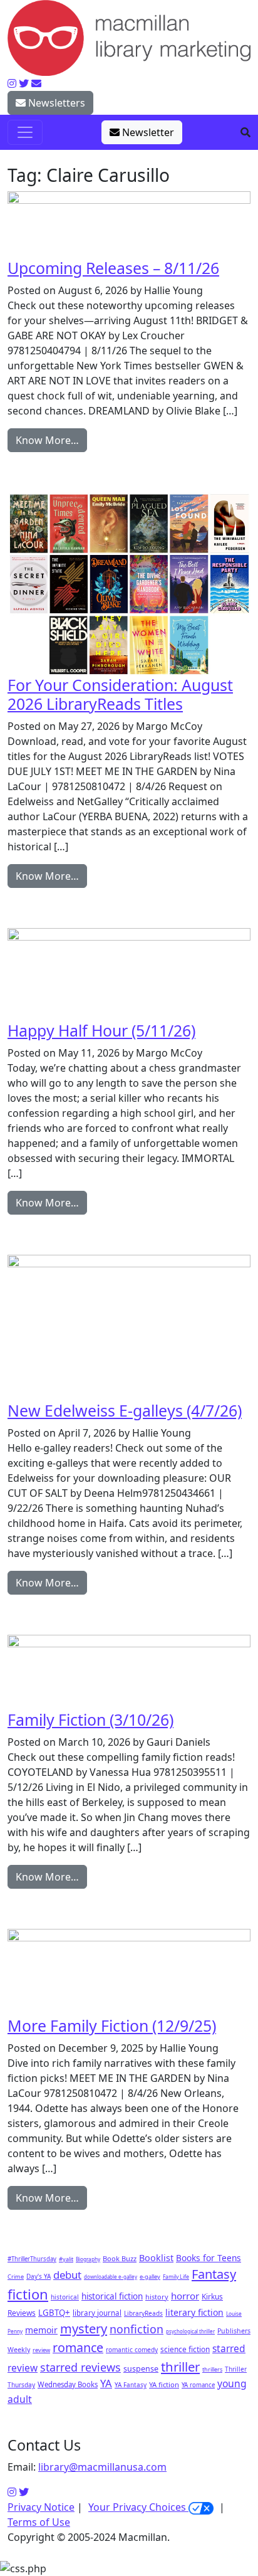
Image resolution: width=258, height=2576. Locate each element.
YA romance (198, 2385)
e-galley (150, 2277)
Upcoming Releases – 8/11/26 (113, 268)
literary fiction (194, 2312)
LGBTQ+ (54, 2313)
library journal (97, 2313)
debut (67, 2275)
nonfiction (137, 2329)
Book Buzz (120, 2258)
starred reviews (80, 2367)
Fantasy (214, 2274)
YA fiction (164, 2384)
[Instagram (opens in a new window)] (12, 2492)
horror (185, 2296)
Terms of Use (39, 2522)
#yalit (66, 2259)
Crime (16, 2277)
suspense (141, 2369)
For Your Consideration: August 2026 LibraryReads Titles (120, 694)
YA (106, 2383)
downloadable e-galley (111, 2277)
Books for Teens (209, 2258)
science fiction (185, 2349)
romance (78, 2347)
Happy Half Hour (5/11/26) (101, 1030)
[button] (245, 132)
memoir (41, 2330)
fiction (28, 2294)
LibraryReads (143, 2313)
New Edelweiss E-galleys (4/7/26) (125, 1410)
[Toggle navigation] (25, 132)
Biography (88, 2259)
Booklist (156, 2258)
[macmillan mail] (36, 83)
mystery (84, 2329)
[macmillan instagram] (12, 83)
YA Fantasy (131, 2385)
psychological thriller (190, 2331)
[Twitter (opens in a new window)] (24, 2492)
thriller (180, 2367)
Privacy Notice (41, 2507)
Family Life (176, 2277)
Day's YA (39, 2276)
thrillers (212, 2369)
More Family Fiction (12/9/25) (112, 2025)
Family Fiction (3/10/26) (90, 1719)
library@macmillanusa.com (102, 2467)
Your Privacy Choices (138, 2507)
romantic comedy (132, 2350)
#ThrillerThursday (32, 2259)
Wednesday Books (68, 2384)
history (157, 2297)
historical (65, 2297)
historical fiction (112, 2296)
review (41, 2350)
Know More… (47, 440)
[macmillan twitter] (24, 83)
